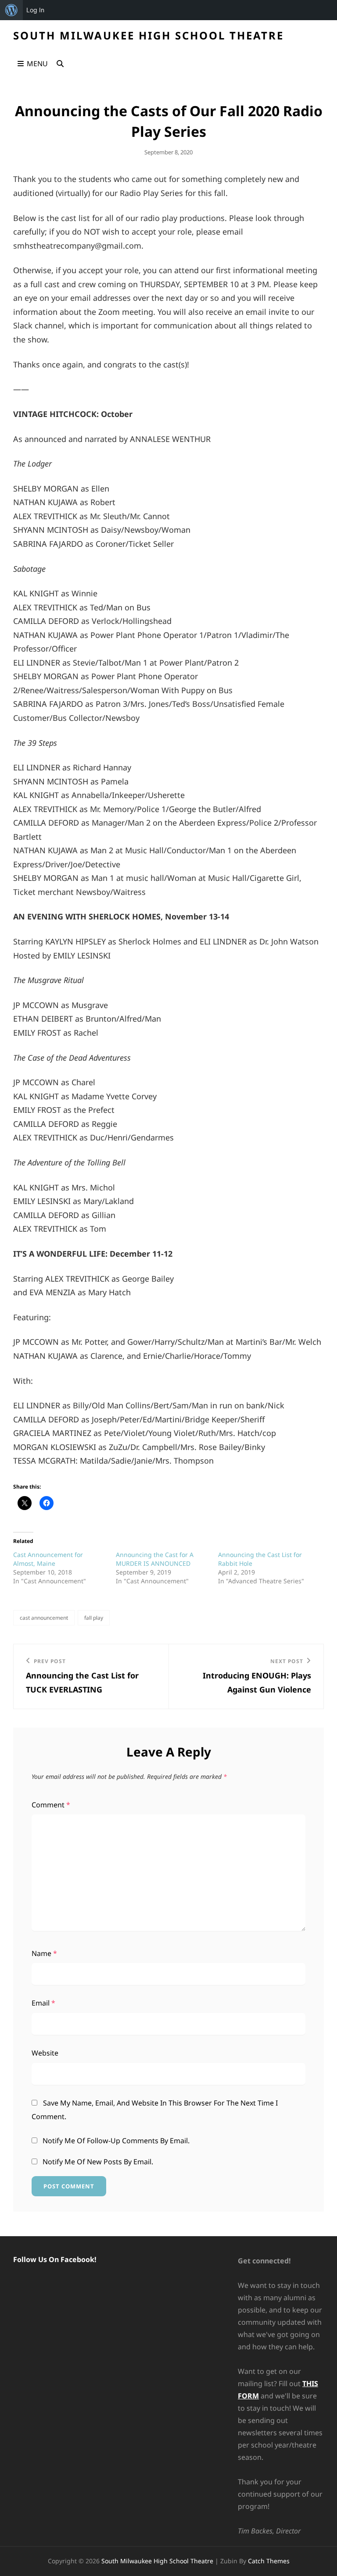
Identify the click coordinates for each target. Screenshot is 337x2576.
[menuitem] (11, 10)
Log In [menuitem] (35, 10)
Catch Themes (269, 2561)
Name (44, 1953)
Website (45, 2053)
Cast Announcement (44, 1618)
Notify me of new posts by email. (98, 2162)
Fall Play (94, 1618)
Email (43, 2003)
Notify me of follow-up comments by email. (116, 2141)
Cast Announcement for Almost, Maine (48, 1559)
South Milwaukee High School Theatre (149, 35)
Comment (51, 1805)
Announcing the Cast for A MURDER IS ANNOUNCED (155, 1559)
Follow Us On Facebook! (55, 2259)
